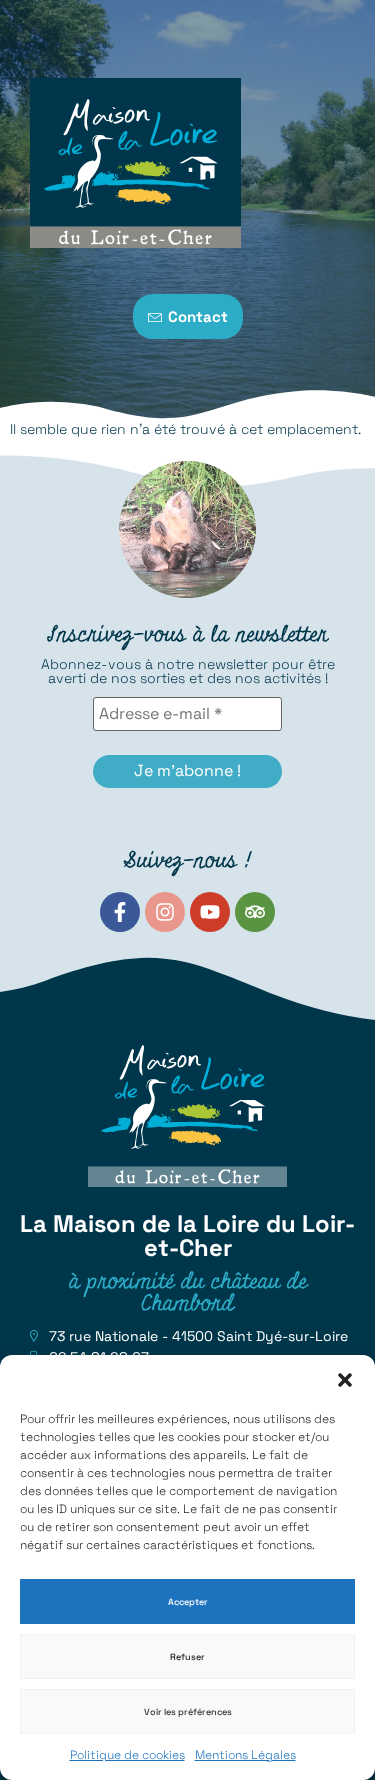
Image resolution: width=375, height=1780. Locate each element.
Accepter (188, 1602)
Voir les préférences (188, 1712)
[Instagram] (165, 912)
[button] (345, 1380)
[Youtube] (210, 912)
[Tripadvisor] (255, 912)
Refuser (187, 1657)
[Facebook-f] (120, 912)
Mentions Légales (245, 1755)
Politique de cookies (127, 1755)
